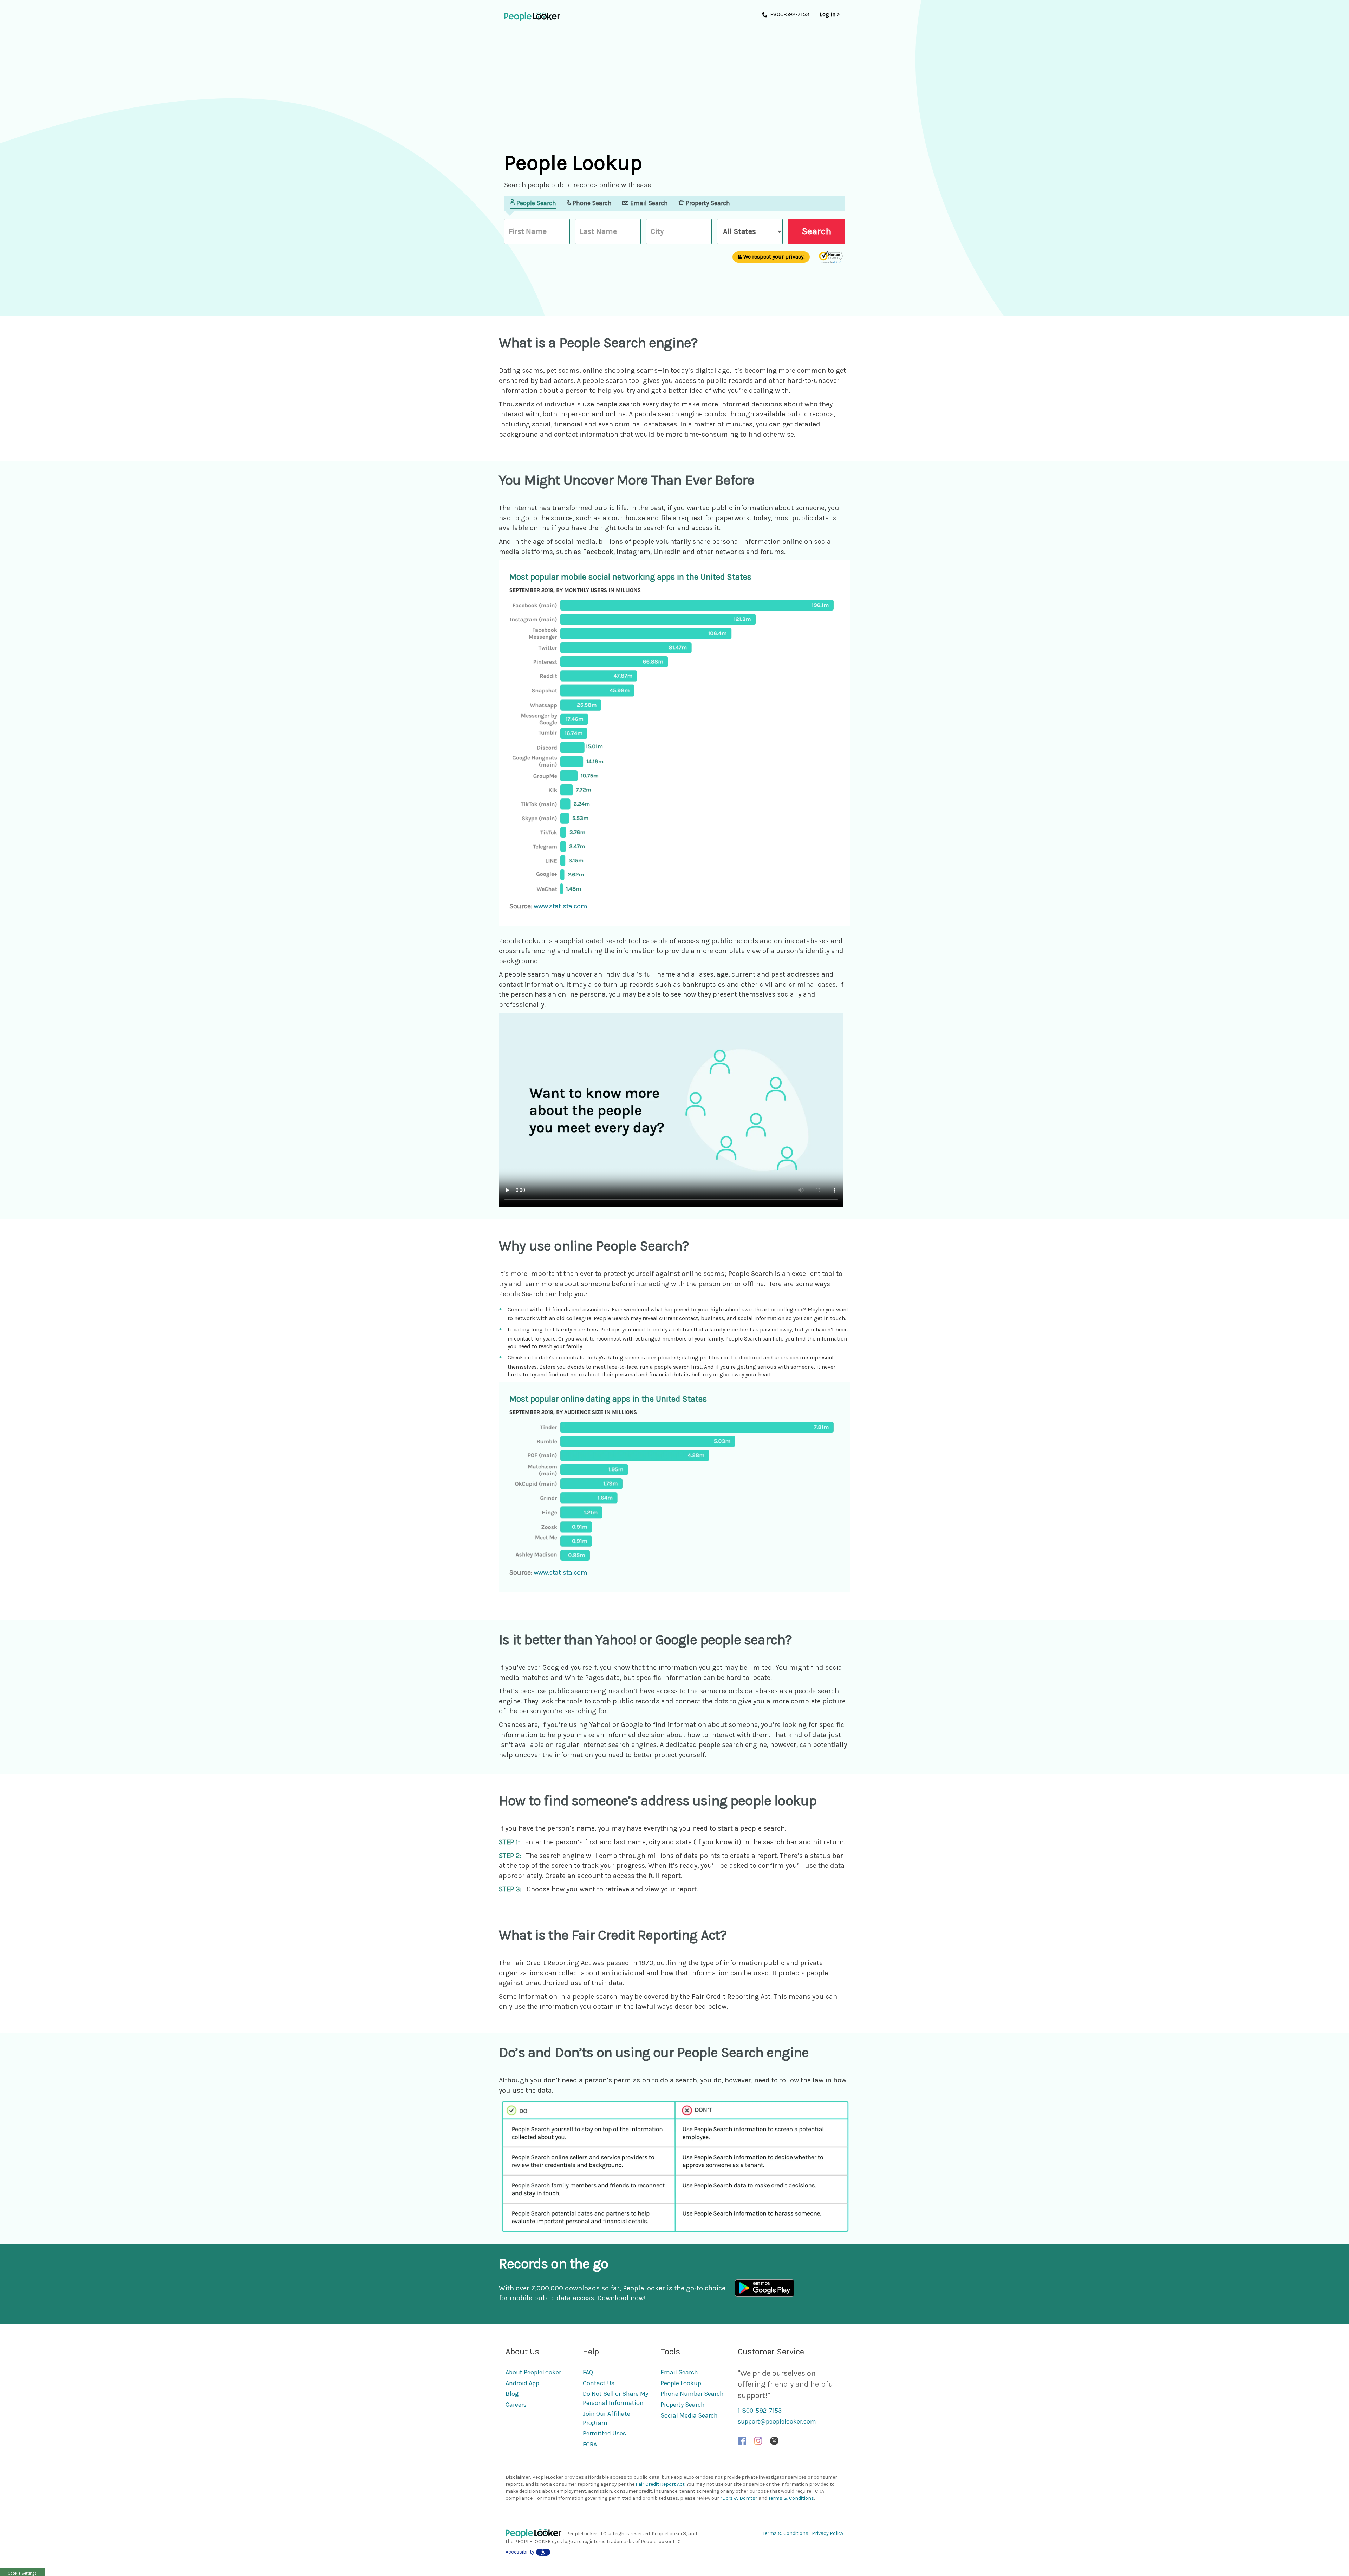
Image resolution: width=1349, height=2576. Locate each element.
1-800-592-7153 (760, 2411)
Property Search (683, 2405)
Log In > (830, 14)
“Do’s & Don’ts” (739, 2498)
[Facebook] (742, 2440)
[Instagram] (758, 2440)
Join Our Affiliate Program (607, 2418)
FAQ (588, 2372)
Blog (512, 2394)
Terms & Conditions (791, 2498)
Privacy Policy (828, 2533)
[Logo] (536, 2533)
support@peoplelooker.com (777, 2421)
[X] (774, 2440)
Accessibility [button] (520, 2552)
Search (816, 231)
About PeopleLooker (533, 2372)
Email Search (679, 2372)
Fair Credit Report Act (660, 2484)
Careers (516, 2405)
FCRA (590, 2444)
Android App (522, 2383)
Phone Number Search (692, 2394)
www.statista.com (561, 906)
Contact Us (599, 2383)
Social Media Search (689, 2415)
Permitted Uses (604, 2433)
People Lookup (681, 2383)
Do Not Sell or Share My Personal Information (615, 2398)
